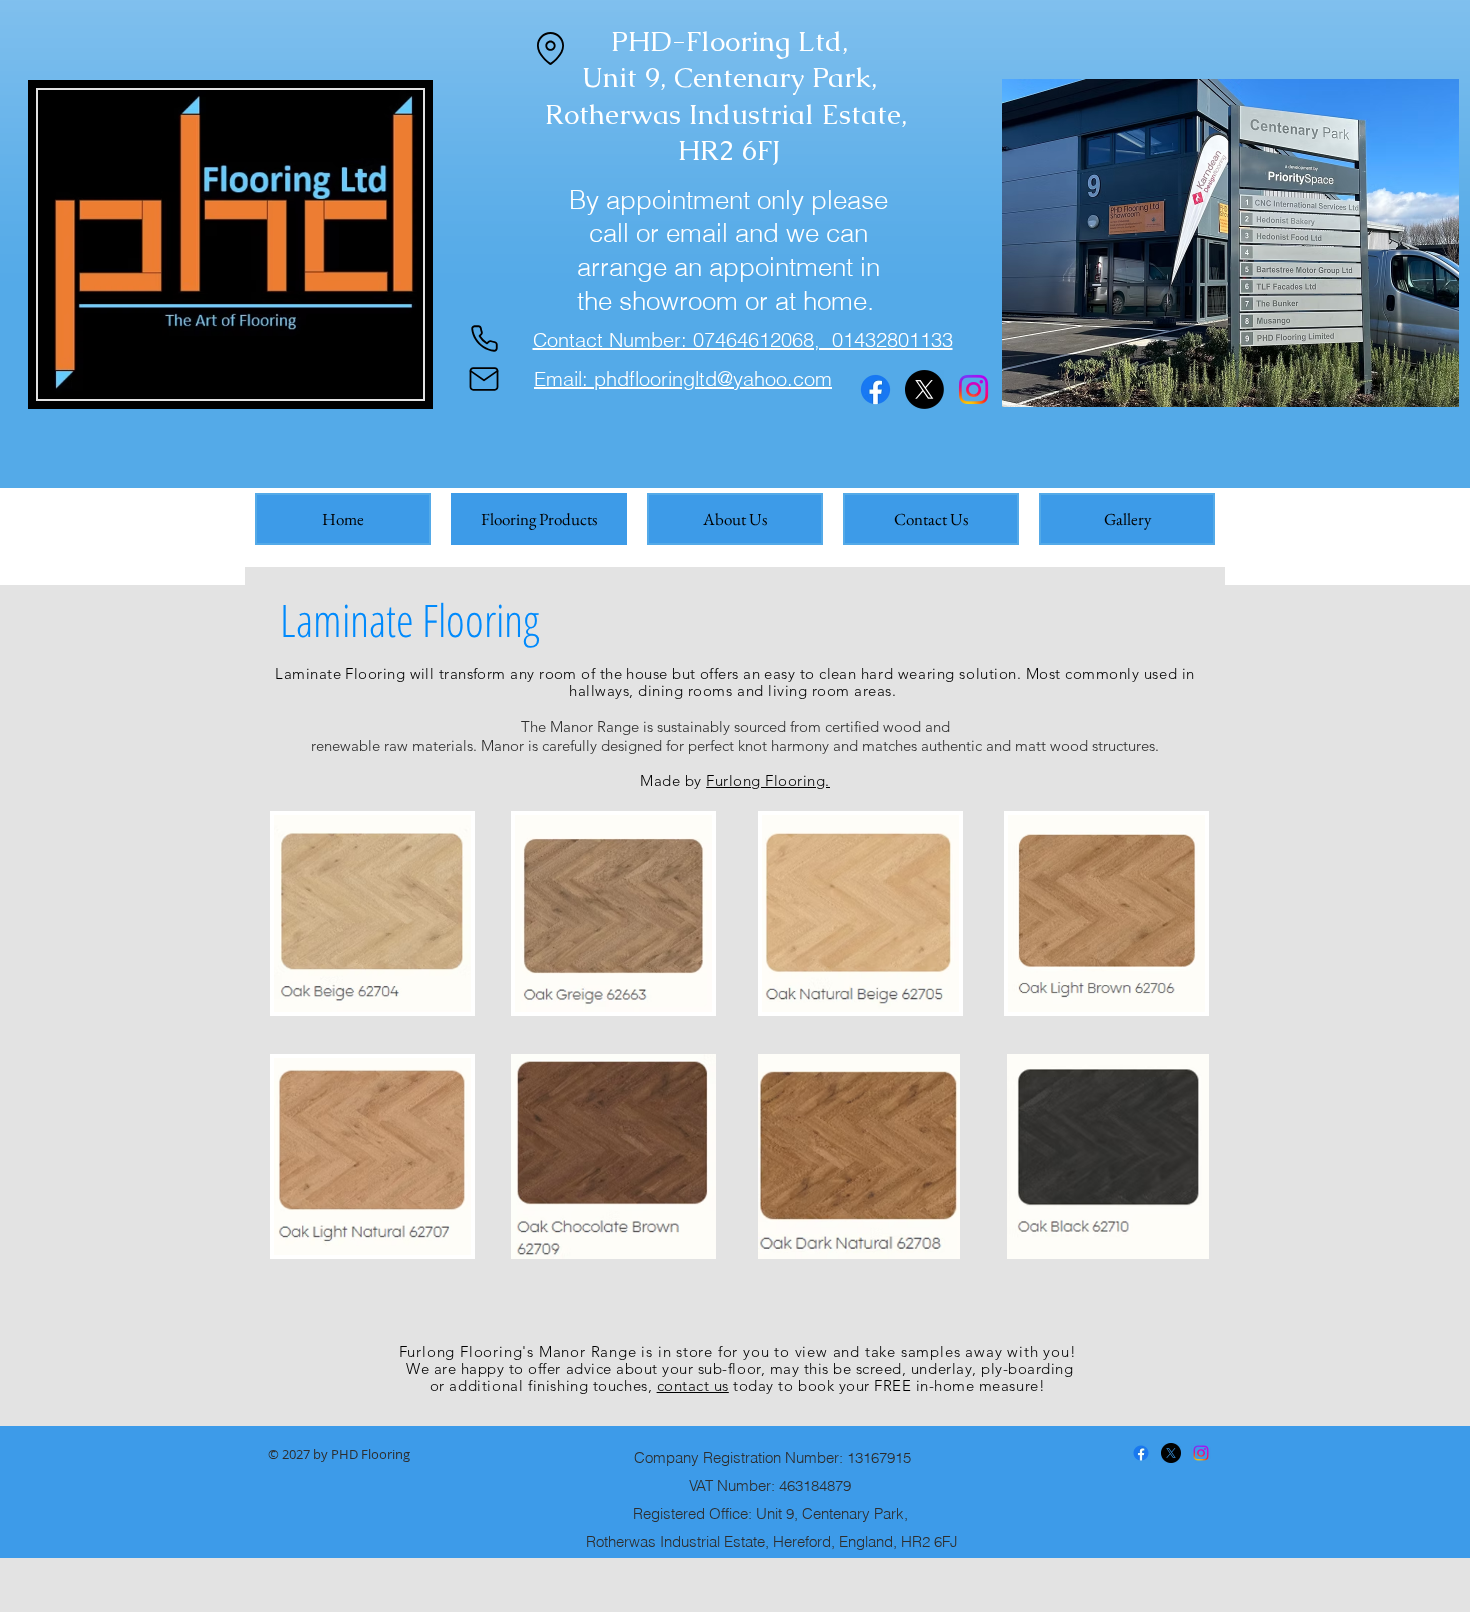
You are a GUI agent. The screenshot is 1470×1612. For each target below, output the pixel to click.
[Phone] (484, 339)
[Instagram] (973, 389)
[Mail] (484, 379)
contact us (693, 1385)
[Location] (550, 48)
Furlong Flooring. (768, 780)
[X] (924, 389)
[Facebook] (875, 389)
